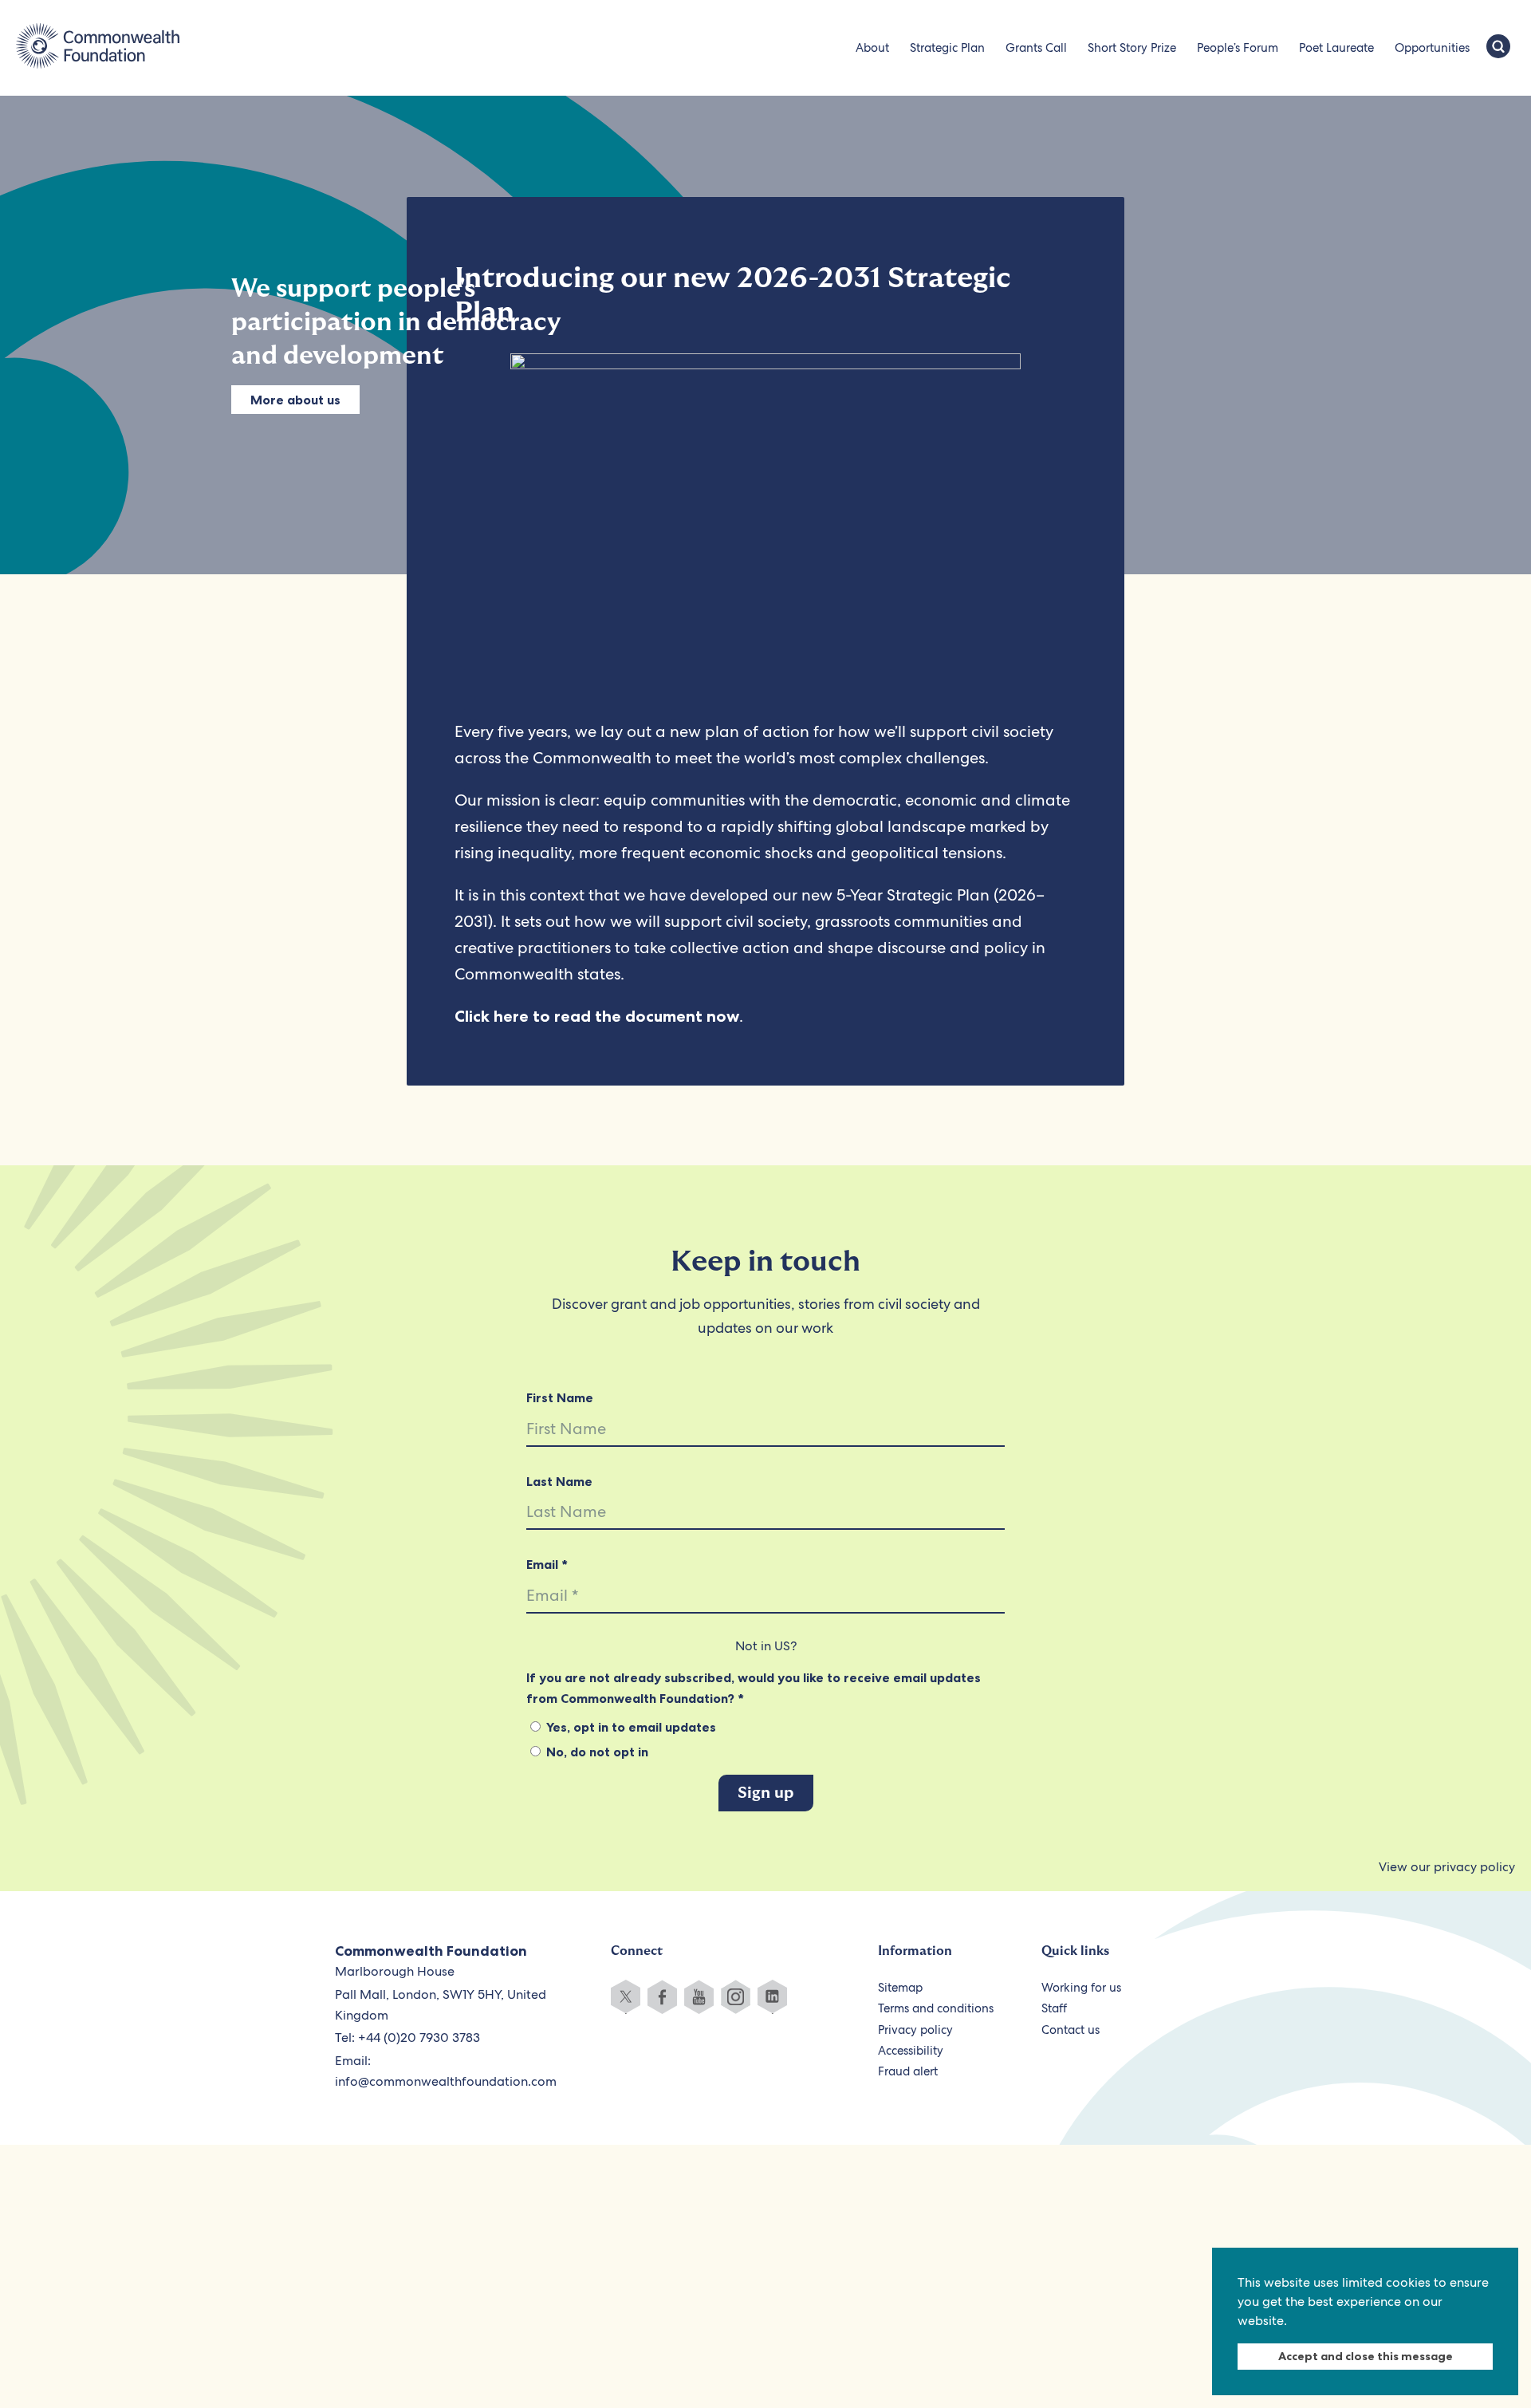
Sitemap (900, 1988)
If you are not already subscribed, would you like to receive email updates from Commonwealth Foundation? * (754, 1688)
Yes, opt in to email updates (630, 1727)
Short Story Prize (1132, 48)
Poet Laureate (1336, 48)
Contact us (1071, 2030)
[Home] (98, 48)
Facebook (662, 1997)
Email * (547, 1564)
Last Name (559, 1481)
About (872, 48)
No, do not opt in (596, 1752)
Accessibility (911, 2051)
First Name (560, 1397)
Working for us (1081, 1988)
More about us (295, 400)
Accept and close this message (1366, 2356)
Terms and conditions (936, 2008)
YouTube (699, 1997)
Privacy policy (915, 2030)
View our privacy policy (1447, 1867)
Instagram (736, 1997)
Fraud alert (908, 2071)
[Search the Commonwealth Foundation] (1498, 48)
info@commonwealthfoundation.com (446, 2081)
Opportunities (1432, 48)
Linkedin (772, 1997)
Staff (1054, 2008)
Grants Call (1036, 48)
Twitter (626, 1997)
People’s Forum (1238, 48)
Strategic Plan (947, 48)
